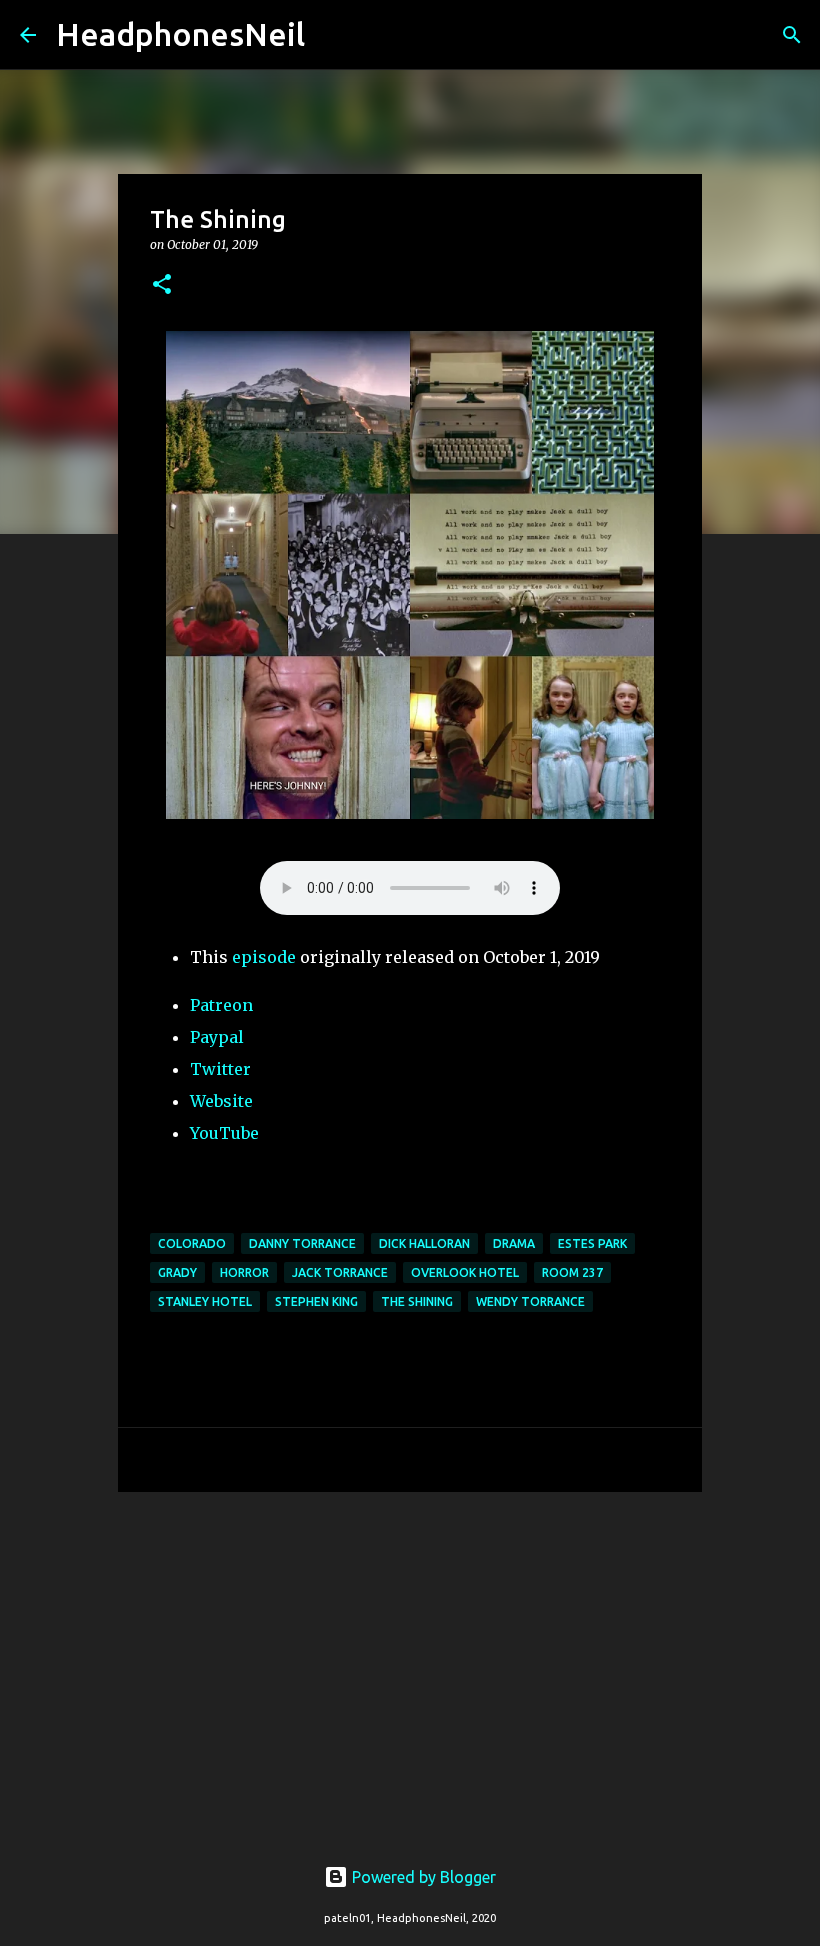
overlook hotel (465, 1272)
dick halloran (424, 1243)
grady (177, 1272)
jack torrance (340, 1272)
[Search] (333, 35)
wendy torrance (530, 1301)
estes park (592, 1243)
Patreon (221, 1005)
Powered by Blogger (422, 1877)
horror (244, 1272)
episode (264, 957)
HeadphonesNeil (180, 34)
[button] (162, 285)
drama (514, 1243)
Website (221, 1101)
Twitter (220, 1069)
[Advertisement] (410, 1662)
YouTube (224, 1133)
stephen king (316, 1301)
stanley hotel (205, 1301)
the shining (417, 1301)
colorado (192, 1243)
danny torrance (302, 1243)
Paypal (217, 1037)
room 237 (572, 1272)
